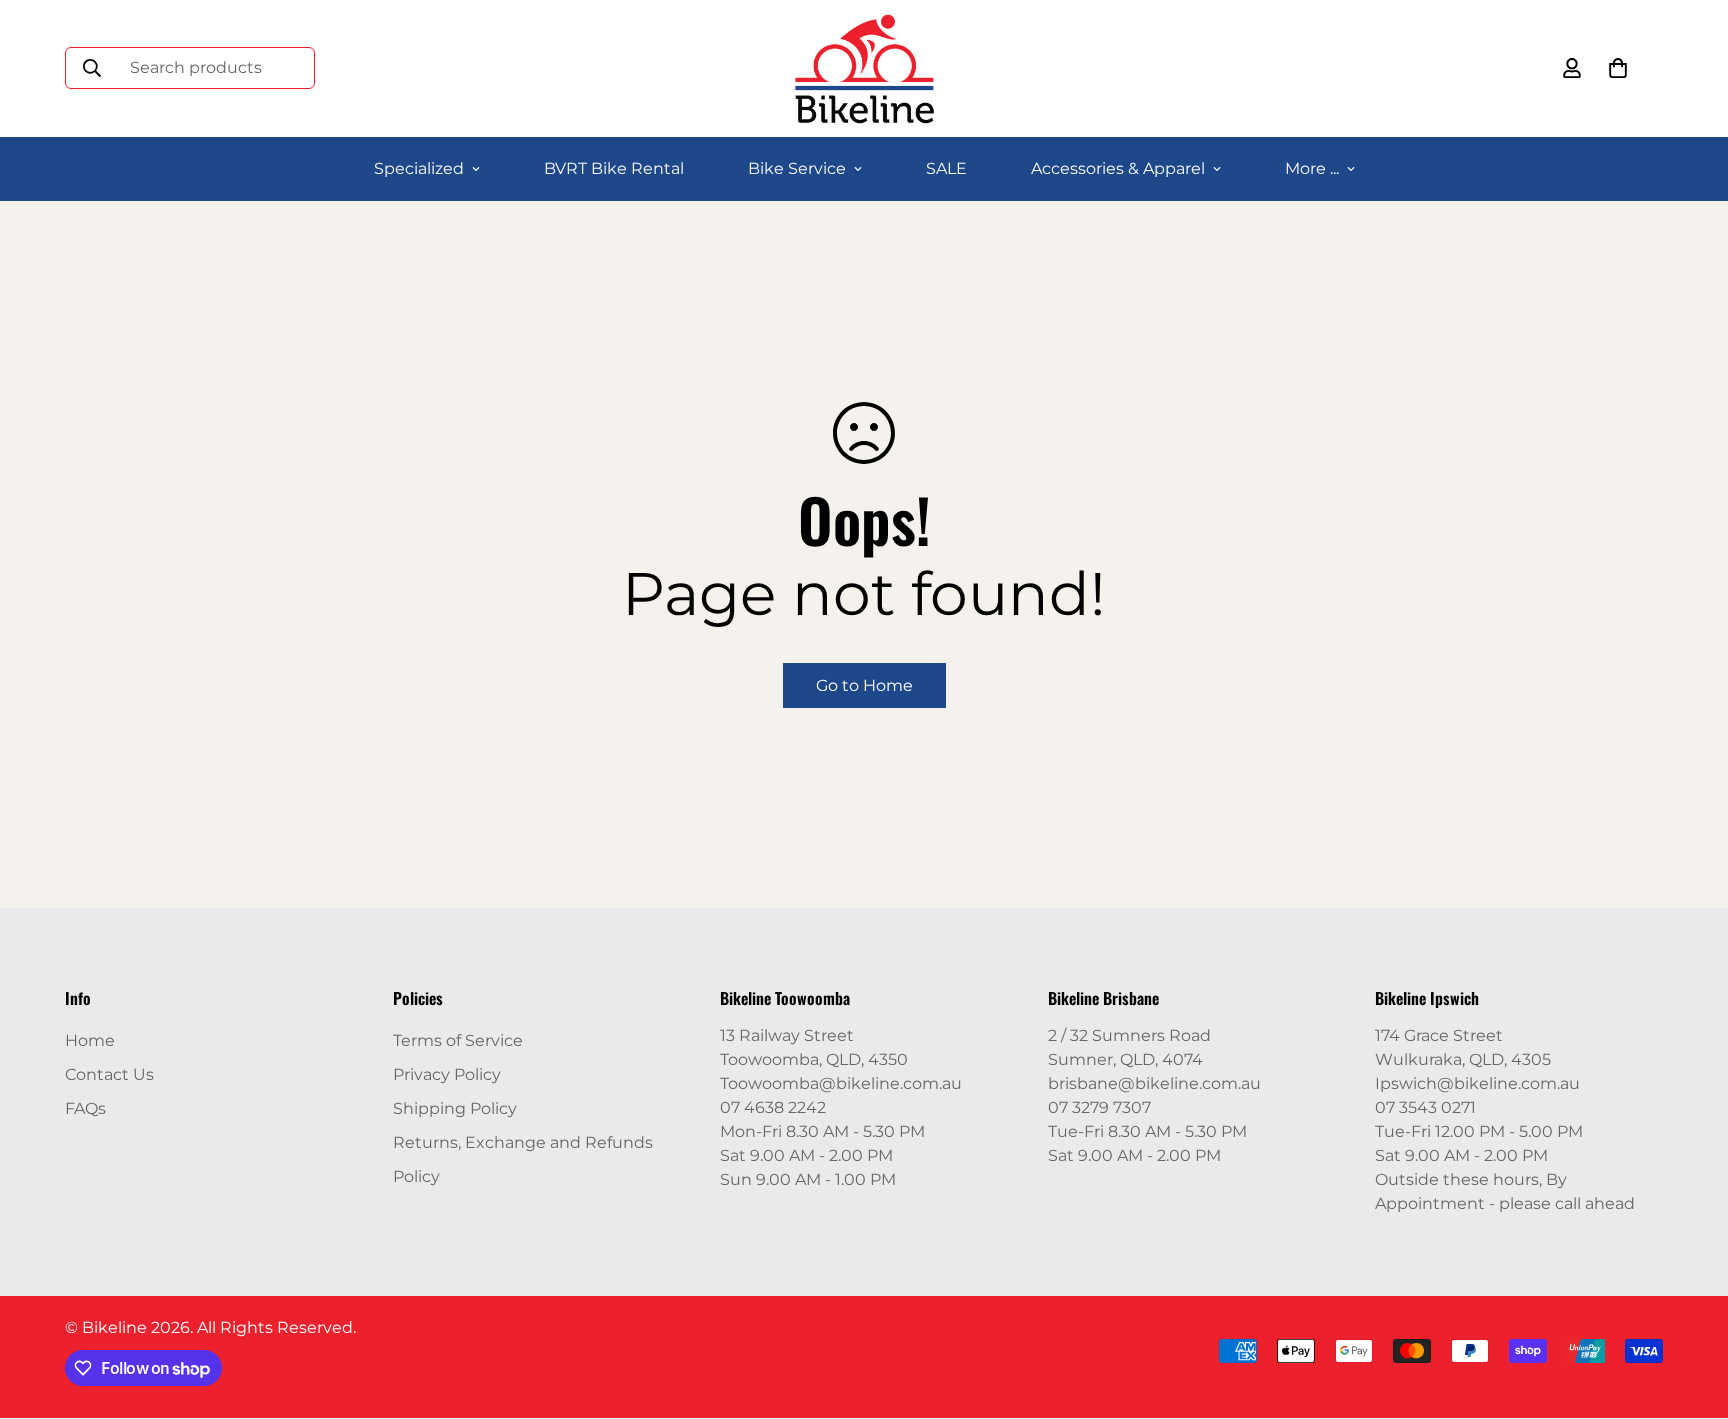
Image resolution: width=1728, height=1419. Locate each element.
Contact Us (109, 1074)
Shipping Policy (455, 1108)
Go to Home (864, 685)
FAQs (85, 1108)
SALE (946, 168)
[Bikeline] (863, 68)
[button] (1618, 68)
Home (90, 1040)
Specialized (419, 168)
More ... (1312, 168)
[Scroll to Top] (1689, 1310)
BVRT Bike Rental (614, 168)
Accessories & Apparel (1118, 168)
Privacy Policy (447, 1074)
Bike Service (797, 168)
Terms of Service (458, 1040)
